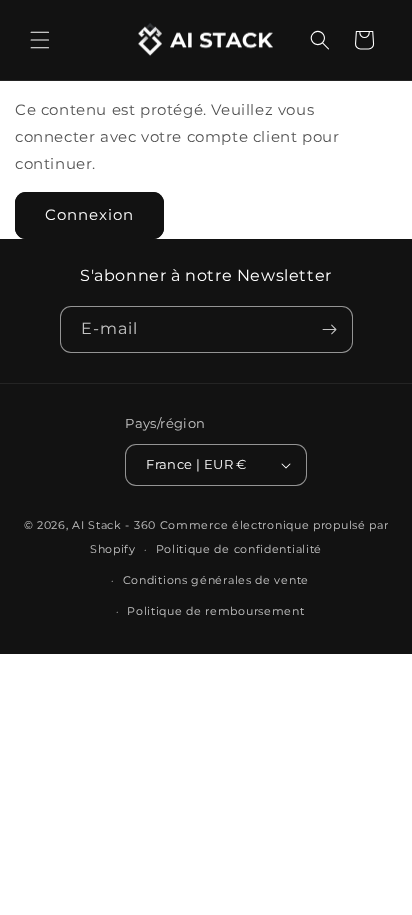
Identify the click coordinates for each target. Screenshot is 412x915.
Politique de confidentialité (239, 549)
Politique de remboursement (215, 611)
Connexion (89, 214)
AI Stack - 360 (114, 525)
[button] (40, 40)
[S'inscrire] (330, 329)
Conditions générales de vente (216, 580)
